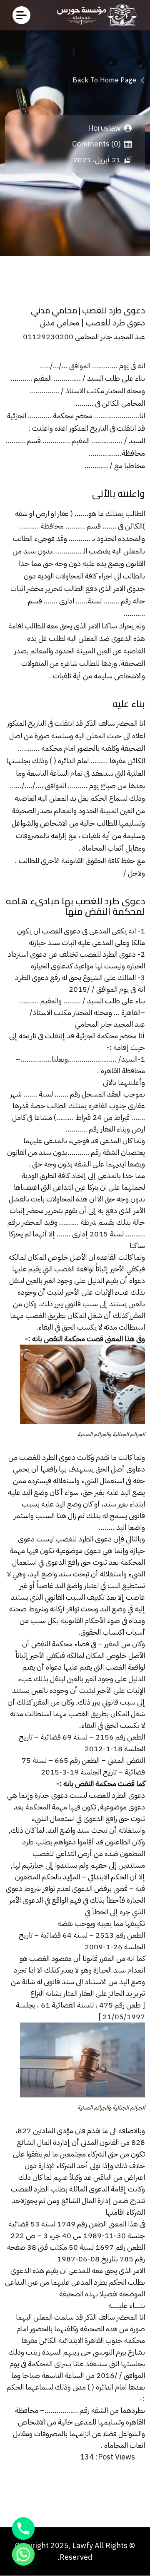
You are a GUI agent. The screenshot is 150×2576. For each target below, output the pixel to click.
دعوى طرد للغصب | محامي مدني (91, 323)
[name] (21, 15)
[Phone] (23, 2529)
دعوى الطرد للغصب (84, 1539)
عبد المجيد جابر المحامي (110, 1024)
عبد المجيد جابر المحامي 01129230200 (84, 336)
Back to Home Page (104, 80)
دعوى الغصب (61, 931)
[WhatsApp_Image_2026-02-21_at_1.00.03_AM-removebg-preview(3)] (95, 15)
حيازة (42, 1795)
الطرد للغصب (108, 1795)
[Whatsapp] (23, 2554)
